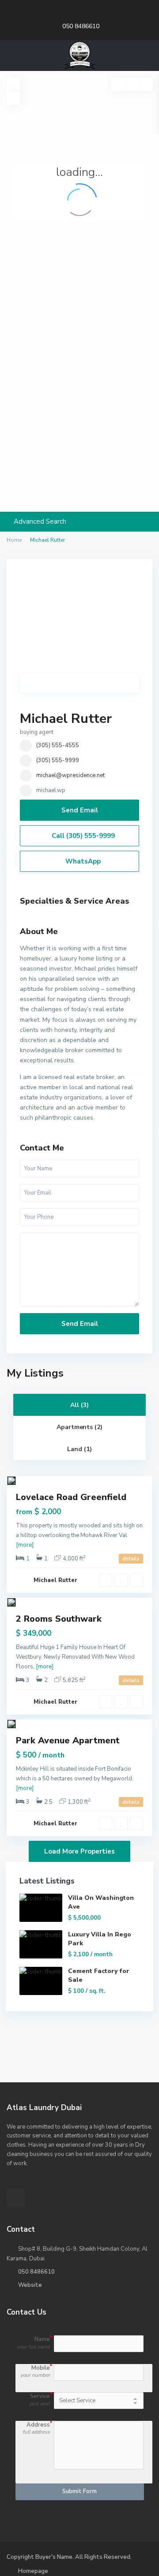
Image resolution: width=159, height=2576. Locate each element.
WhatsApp (82, 861)
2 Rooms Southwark (59, 1619)
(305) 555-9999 (58, 760)
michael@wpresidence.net (70, 775)
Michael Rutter (66, 719)
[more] (25, 1545)
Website (30, 2285)
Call (82, 836)
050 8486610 (81, 26)
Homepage (33, 2571)
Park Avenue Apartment (68, 1740)
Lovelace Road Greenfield (71, 1497)
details (131, 1559)
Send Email (80, 810)
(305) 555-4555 (58, 745)
